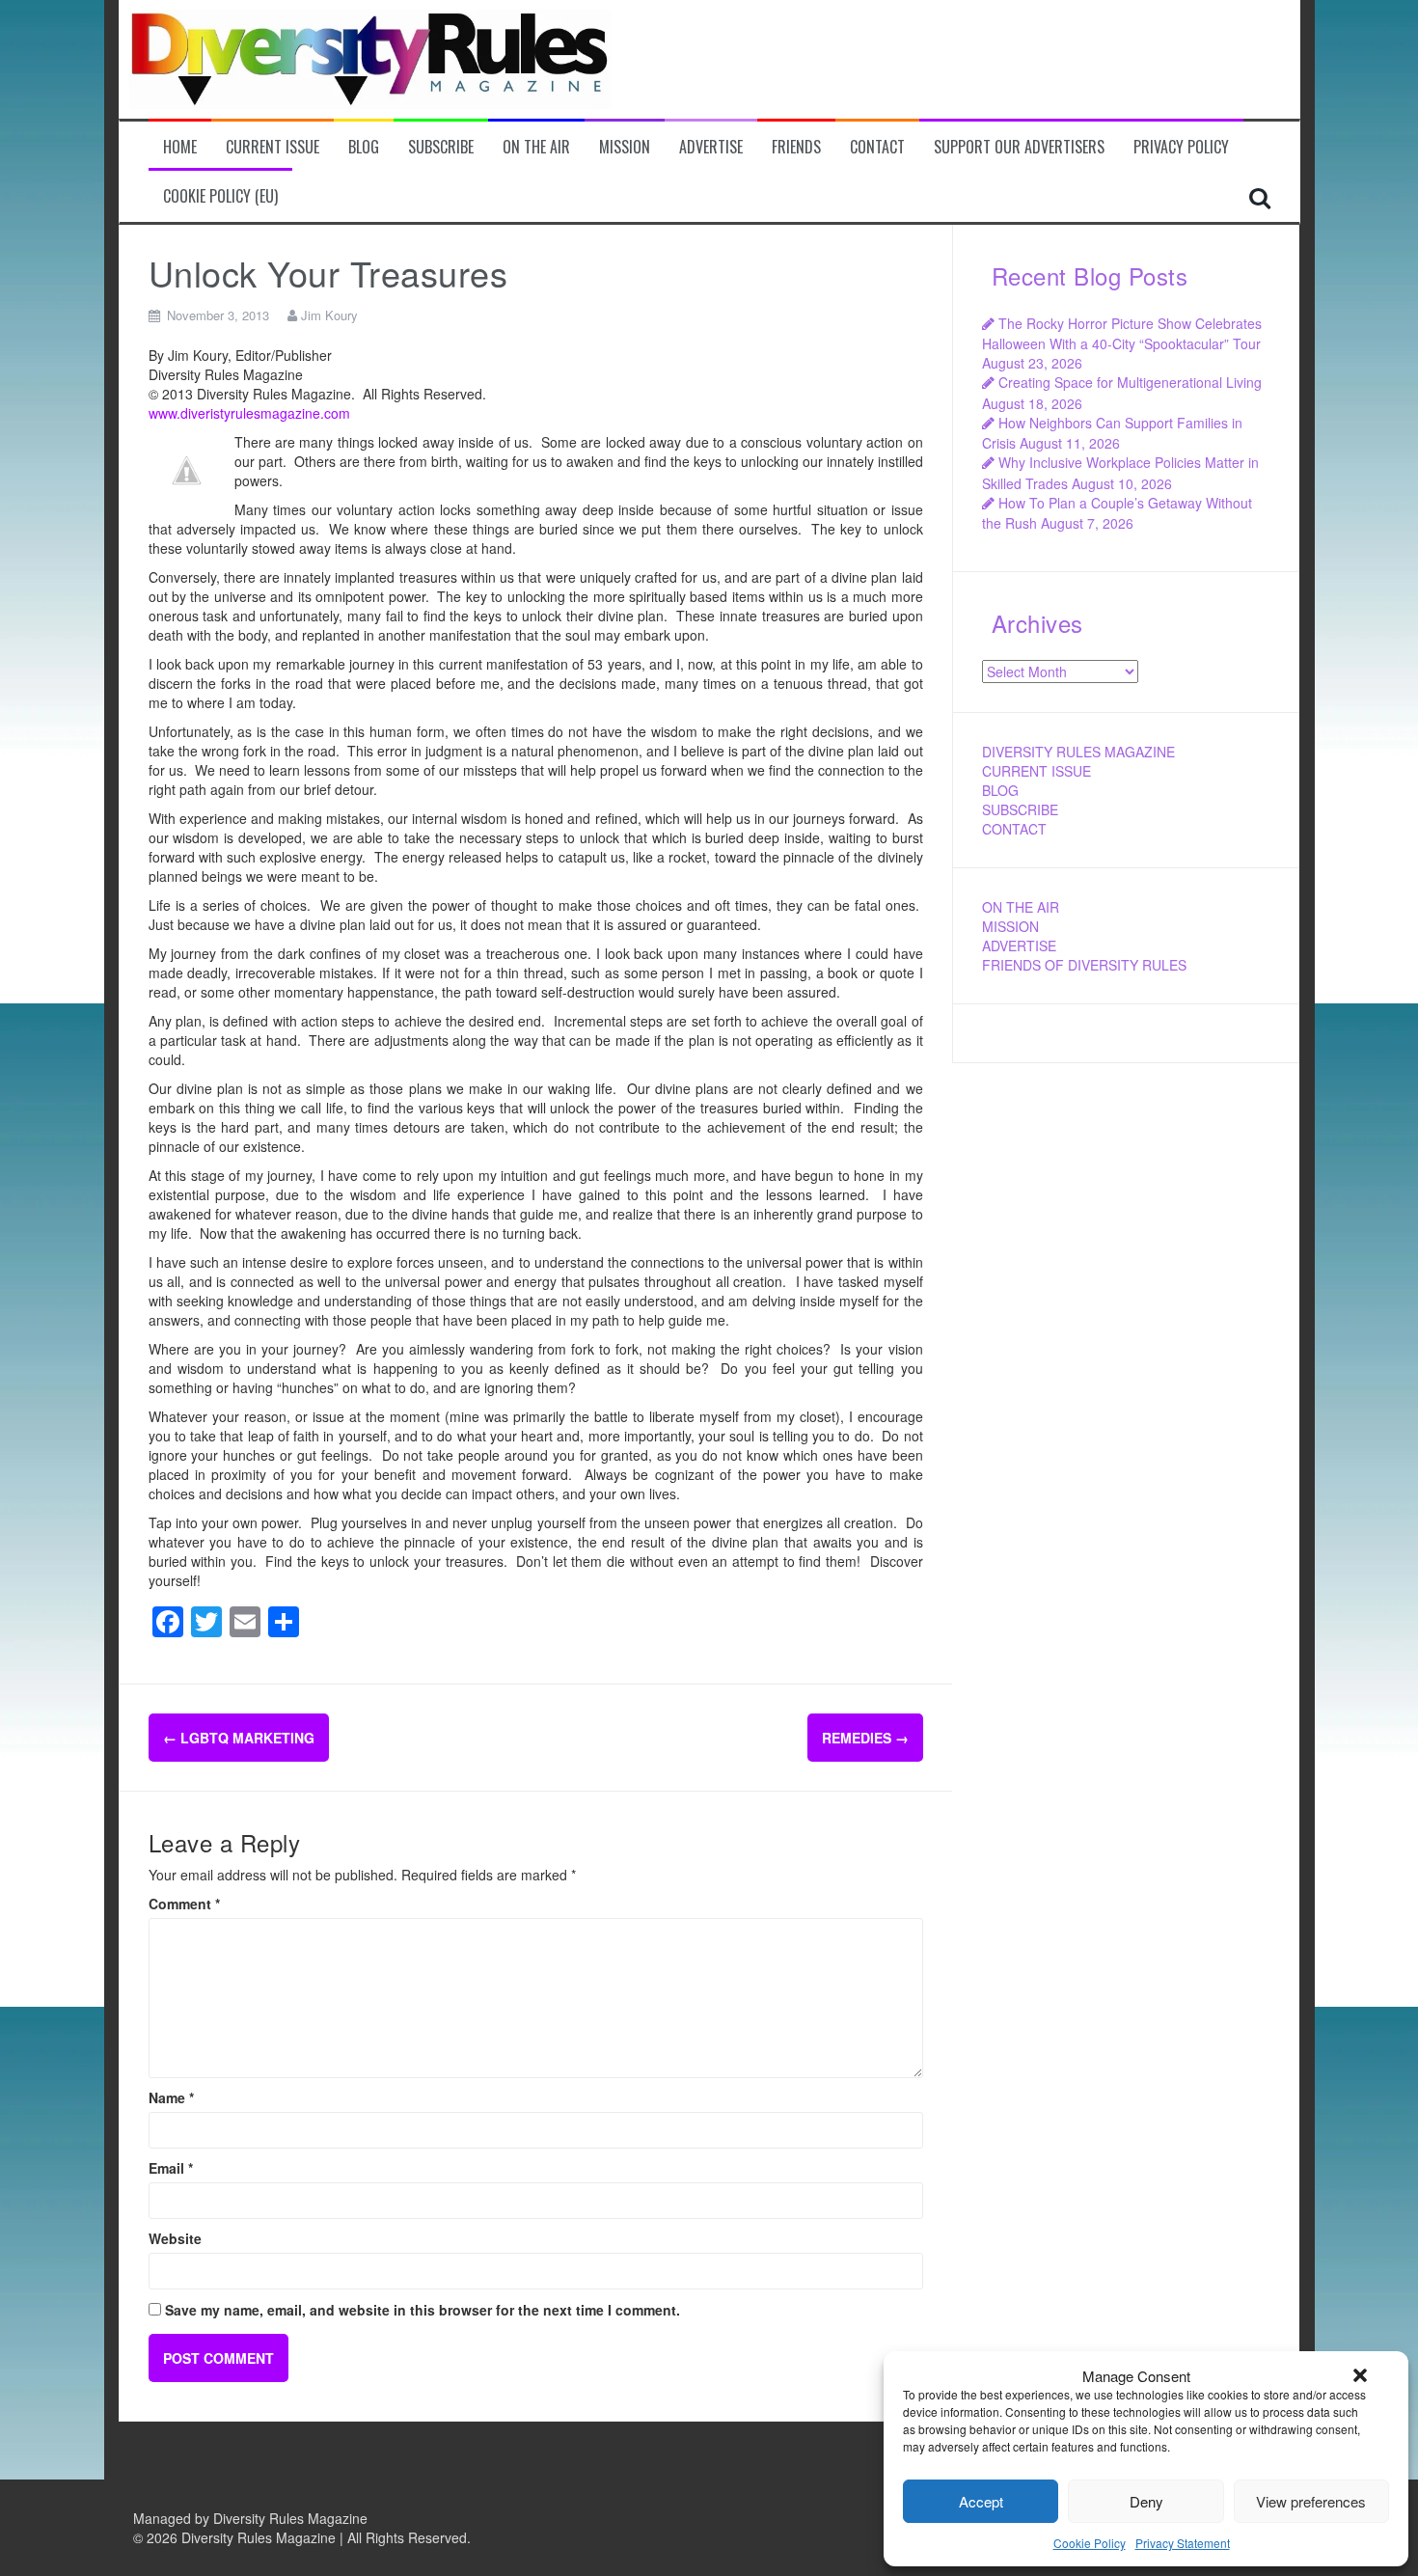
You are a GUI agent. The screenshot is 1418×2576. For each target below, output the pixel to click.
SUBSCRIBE (1020, 809)
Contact (877, 147)
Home (180, 147)
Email (171, 2168)
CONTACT (1014, 829)
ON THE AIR (1021, 907)
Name (171, 2097)
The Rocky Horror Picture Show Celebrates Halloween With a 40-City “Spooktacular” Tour (1122, 333)
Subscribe (441, 147)
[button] (1360, 2375)
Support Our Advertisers (1019, 147)
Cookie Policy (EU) (220, 196)
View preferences (1311, 2501)
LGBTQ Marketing (239, 1738)
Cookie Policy (1090, 2543)
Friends (796, 147)
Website (175, 2238)
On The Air (536, 147)
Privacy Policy (1181, 147)
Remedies (865, 1738)
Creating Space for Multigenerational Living (1130, 382)
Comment (184, 1904)
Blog (364, 147)
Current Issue (273, 147)
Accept (981, 2501)
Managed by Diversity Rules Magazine (250, 2518)
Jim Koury (329, 315)
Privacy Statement (1183, 2543)
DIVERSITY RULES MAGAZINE (1078, 752)
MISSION (1010, 926)
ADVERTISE (1019, 945)
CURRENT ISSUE (1036, 771)
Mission (625, 147)
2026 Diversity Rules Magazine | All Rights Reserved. (309, 2537)
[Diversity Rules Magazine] (370, 57)
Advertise (711, 147)
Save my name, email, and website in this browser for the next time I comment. (423, 2310)
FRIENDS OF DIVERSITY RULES (1084, 965)
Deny (1146, 2501)
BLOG (1000, 790)
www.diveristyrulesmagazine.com (249, 413)
